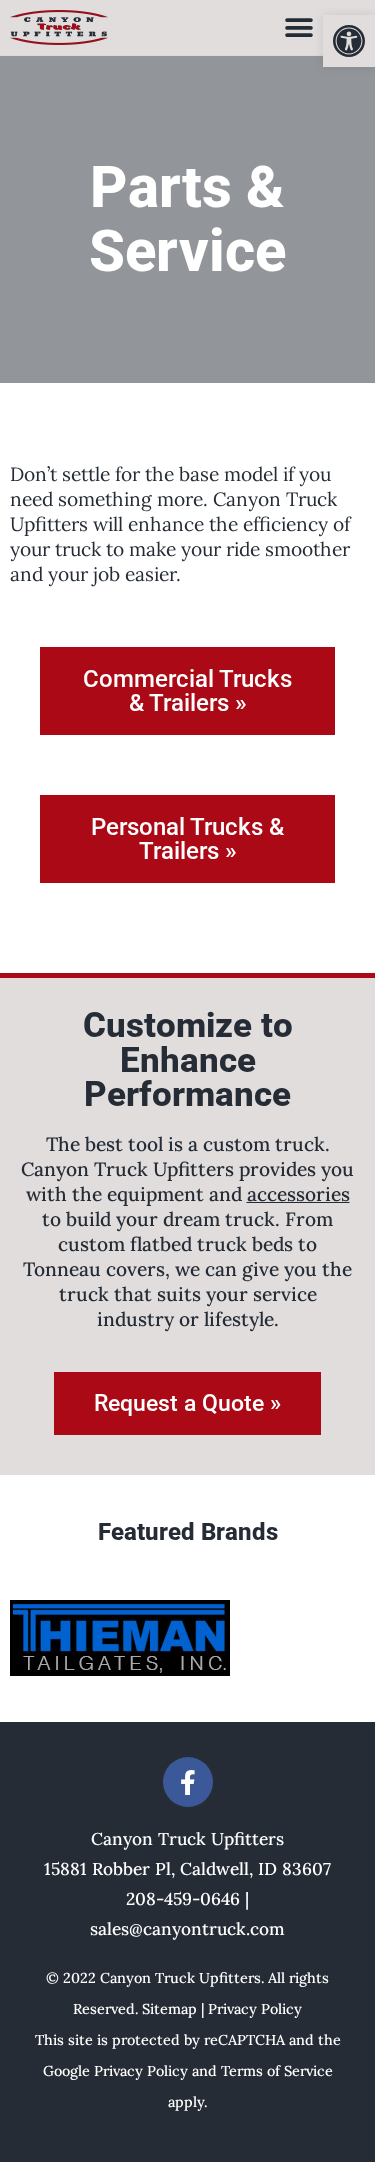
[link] (349, 41)
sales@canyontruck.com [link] (187, 1929)
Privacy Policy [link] (255, 2009)
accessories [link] (298, 1194)
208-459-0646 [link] (183, 1899)
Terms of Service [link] (277, 2071)
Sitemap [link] (169, 2009)
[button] (298, 27)
